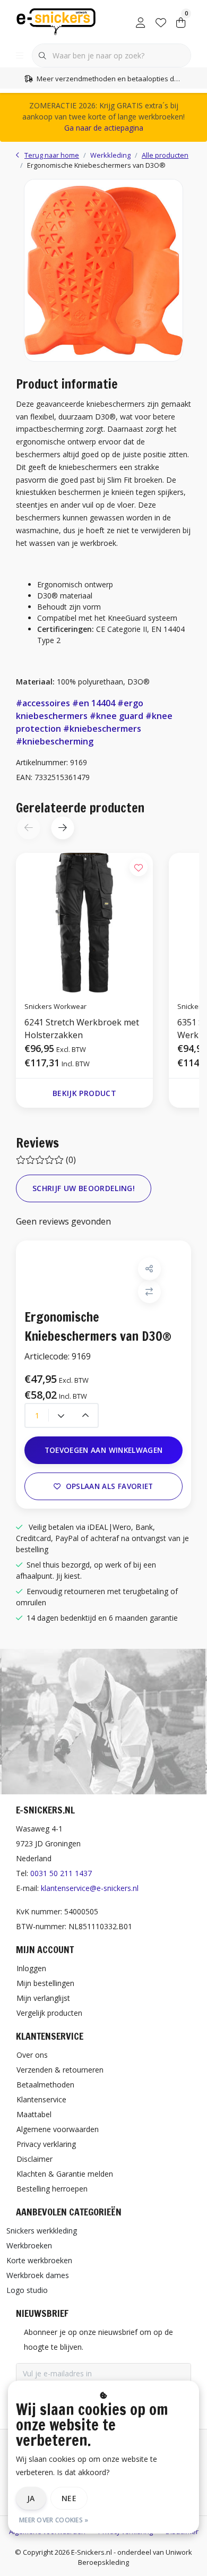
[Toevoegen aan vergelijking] (149, 1292)
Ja (31, 2498)
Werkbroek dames (38, 2275)
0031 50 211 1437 (61, 1873)
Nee (69, 2498)
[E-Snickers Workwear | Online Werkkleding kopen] (56, 21)
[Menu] (20, 56)
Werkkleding (110, 155)
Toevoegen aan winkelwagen (104, 1450)
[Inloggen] (141, 21)
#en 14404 (94, 703)
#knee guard (117, 716)
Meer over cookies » (54, 2520)
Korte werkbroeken (39, 2260)
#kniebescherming (55, 741)
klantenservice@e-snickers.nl (90, 1888)
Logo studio (27, 2290)
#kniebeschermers (102, 729)
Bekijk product (84, 1093)
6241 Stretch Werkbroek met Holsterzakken (82, 1029)
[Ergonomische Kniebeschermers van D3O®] (103, 270)
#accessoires (43, 703)
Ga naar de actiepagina (104, 128)
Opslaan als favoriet (110, 1486)
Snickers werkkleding (42, 2231)
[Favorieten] (161, 21)
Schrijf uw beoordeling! (84, 1188)
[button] (62, 828)
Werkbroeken (29, 2245)
